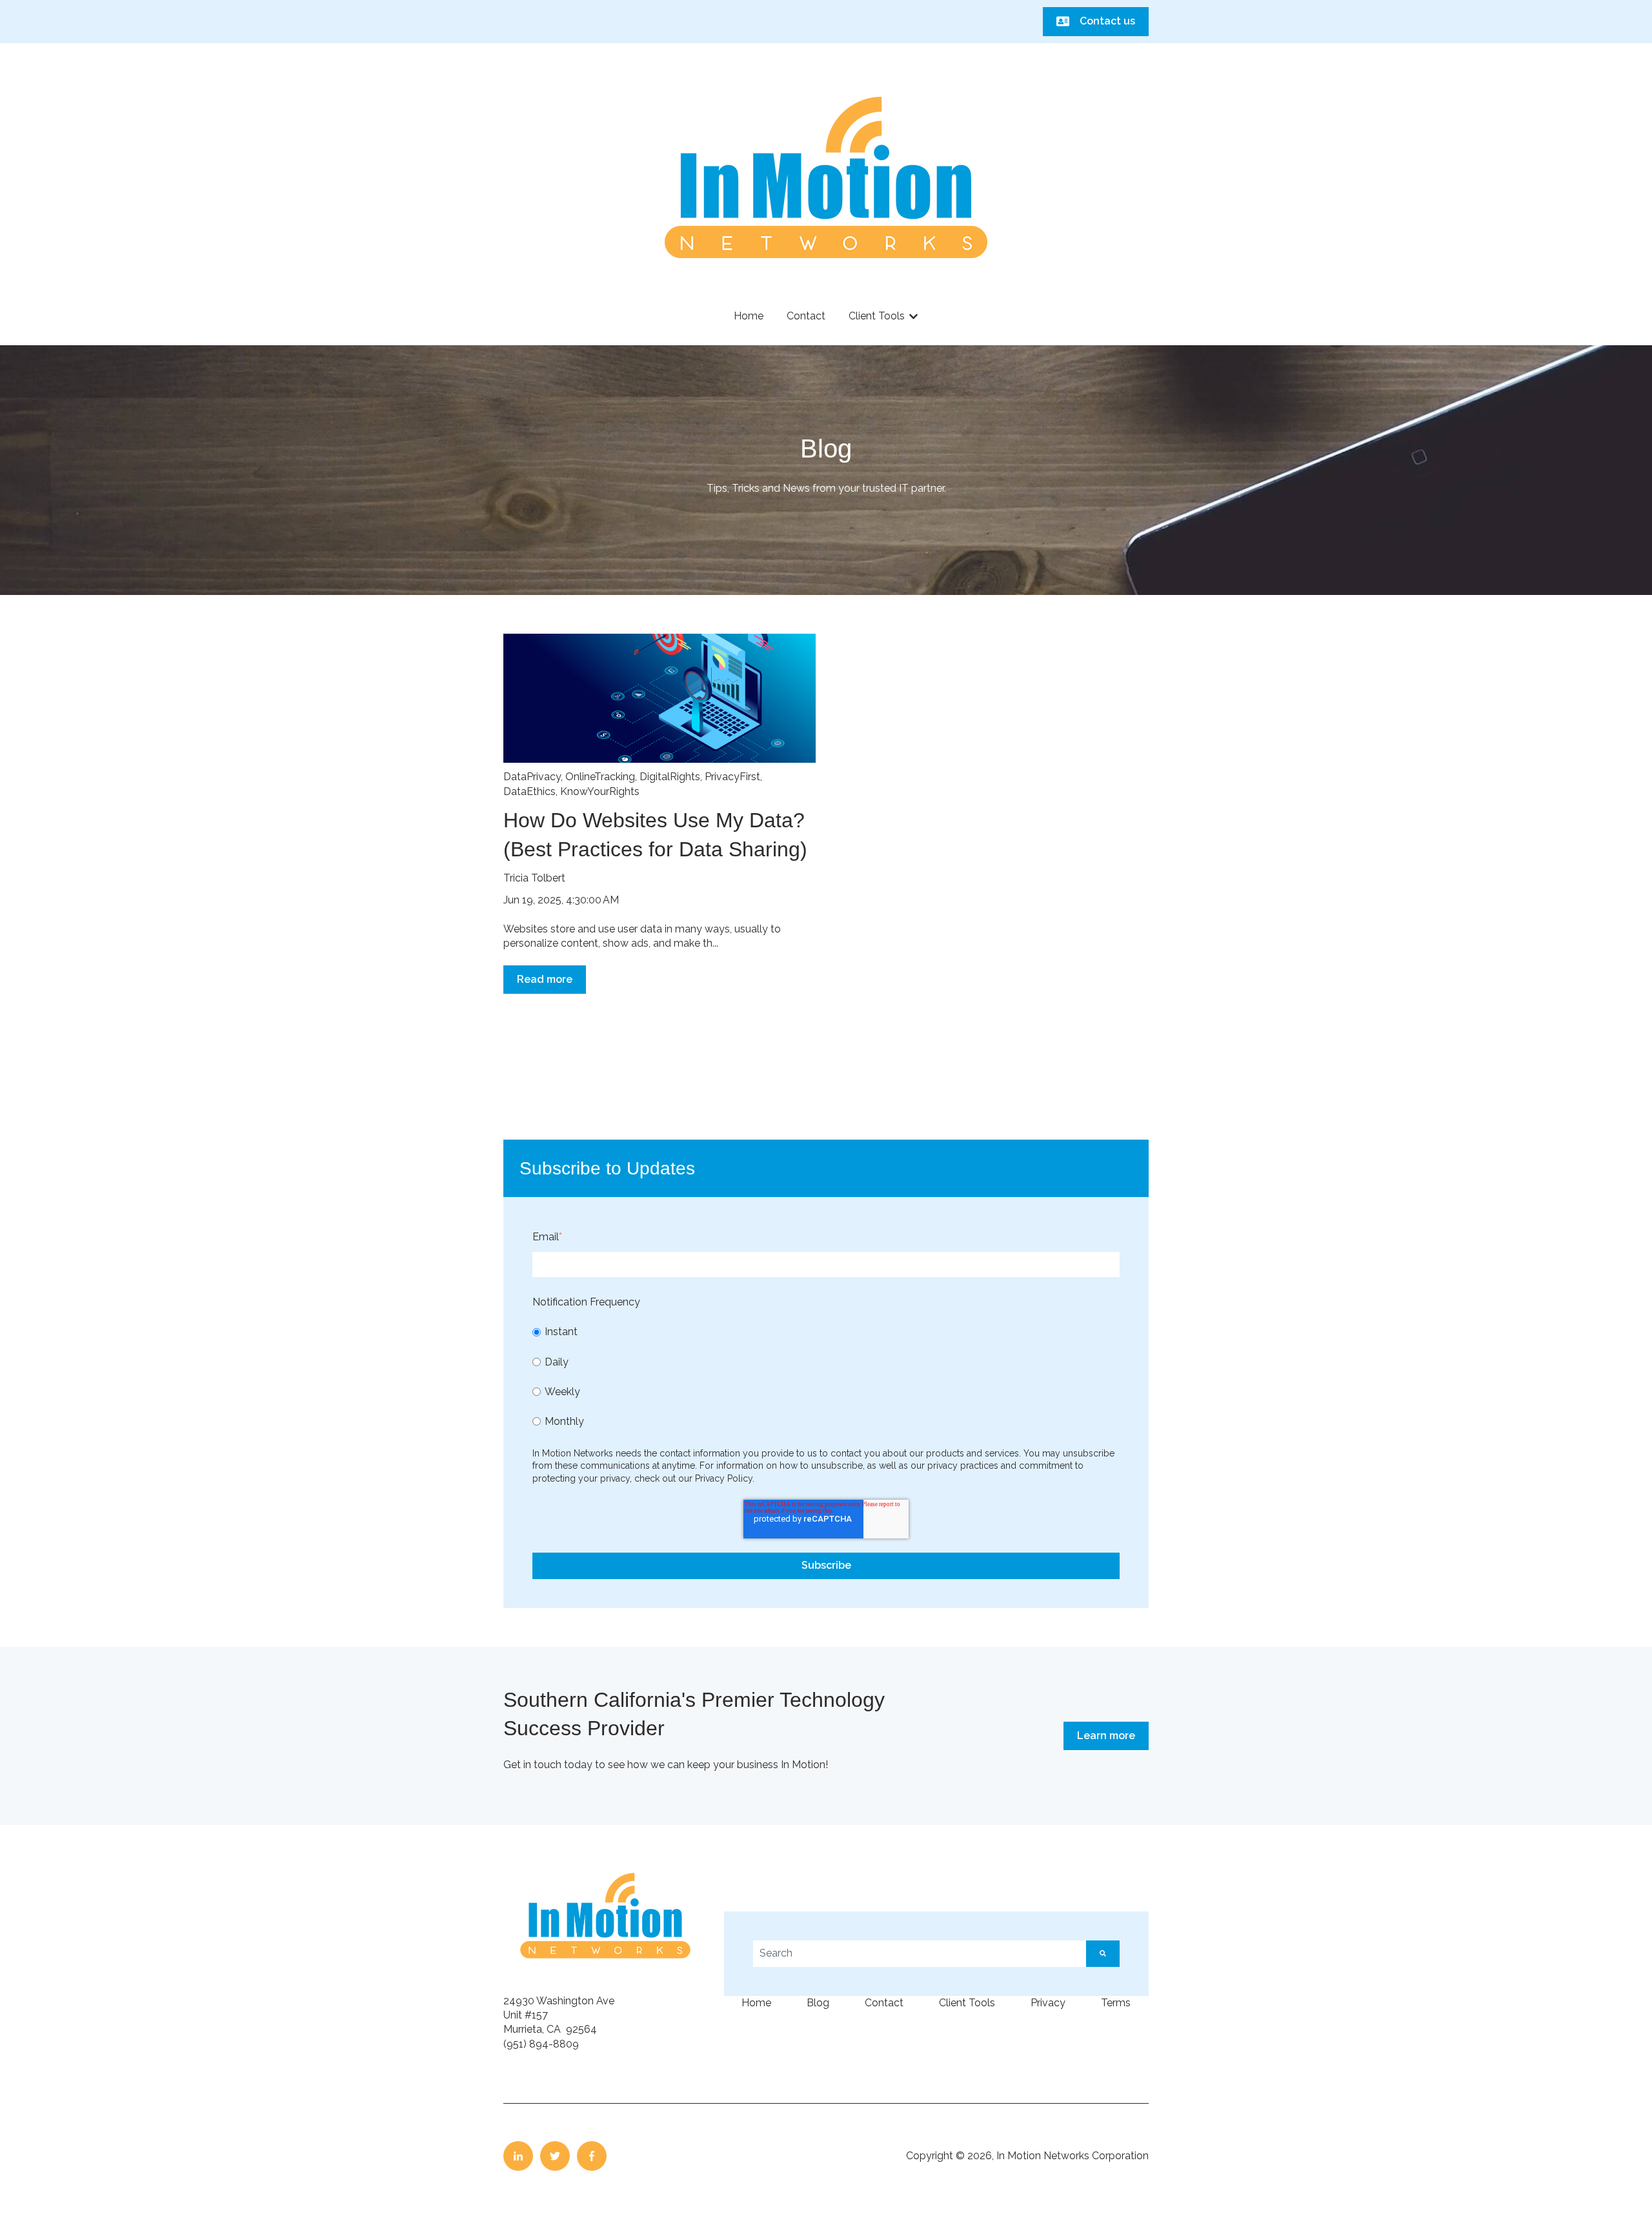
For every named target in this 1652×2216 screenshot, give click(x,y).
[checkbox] (826, 1376)
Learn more (1106, 1736)
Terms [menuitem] (1116, 2003)
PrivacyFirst (732, 777)
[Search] (1103, 1953)
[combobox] (920, 1953)
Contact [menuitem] (884, 2003)
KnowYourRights (600, 791)
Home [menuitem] (756, 2003)
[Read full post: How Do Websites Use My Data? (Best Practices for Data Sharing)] (660, 698)
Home (749, 316)
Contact (806, 316)
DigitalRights (670, 777)
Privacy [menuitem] (1048, 2003)
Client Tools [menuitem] (967, 2003)
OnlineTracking (600, 777)
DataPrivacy (532, 777)
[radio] (826, 1332)
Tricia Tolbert (534, 878)
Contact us (1107, 21)
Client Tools (877, 316)
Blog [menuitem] (818, 2003)
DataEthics (529, 791)
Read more (545, 979)
